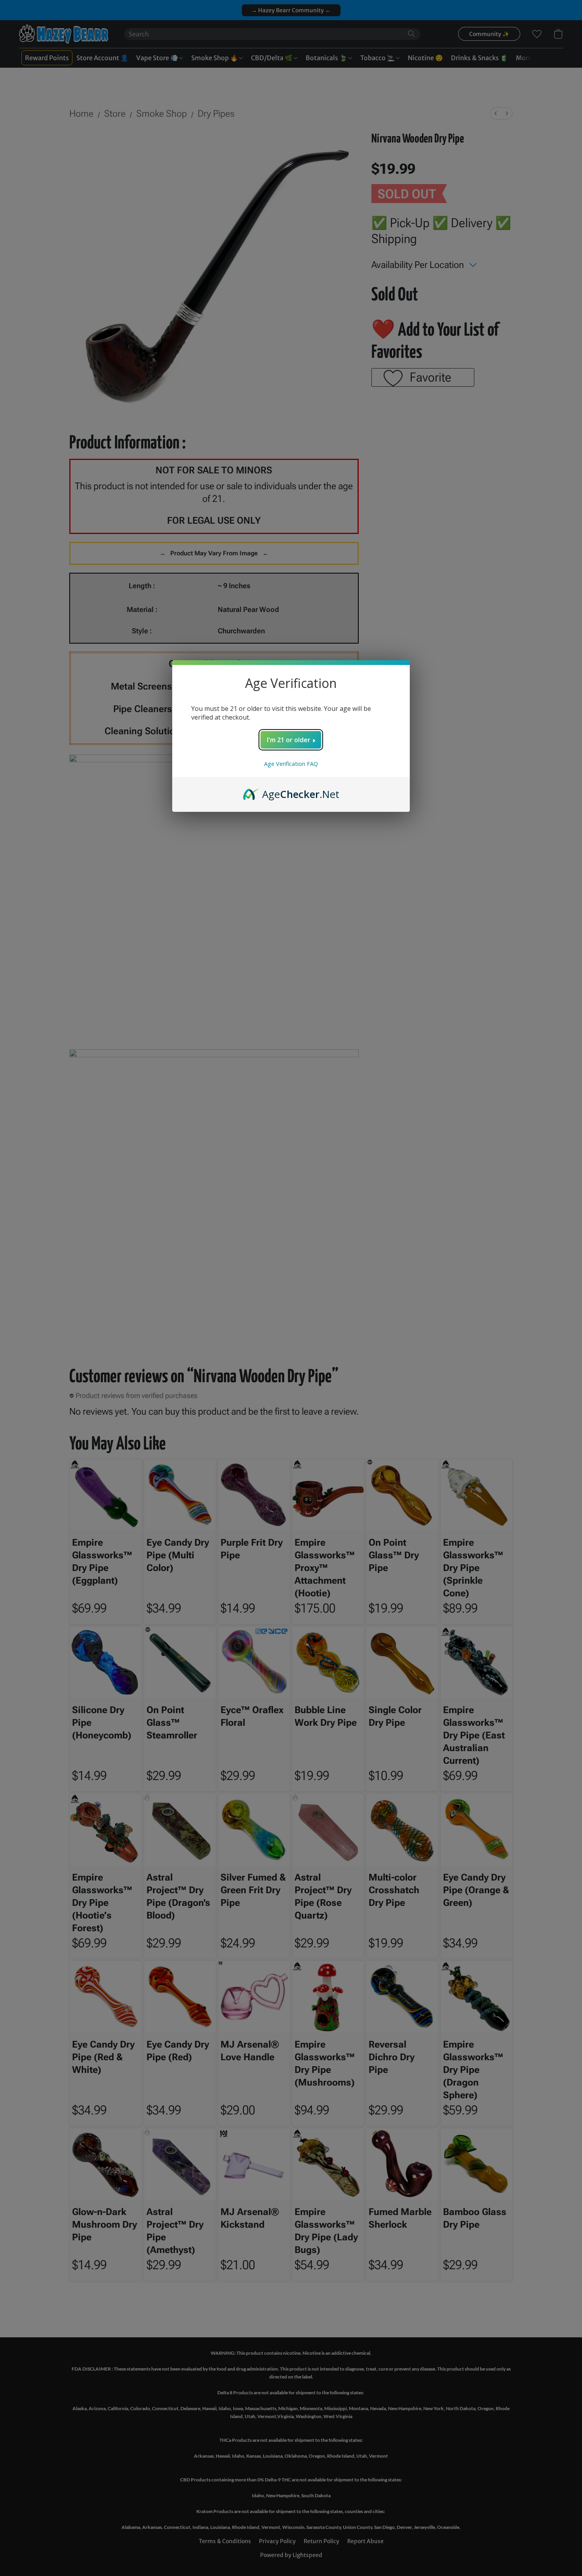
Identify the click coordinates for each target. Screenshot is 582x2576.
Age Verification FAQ (291, 764)
